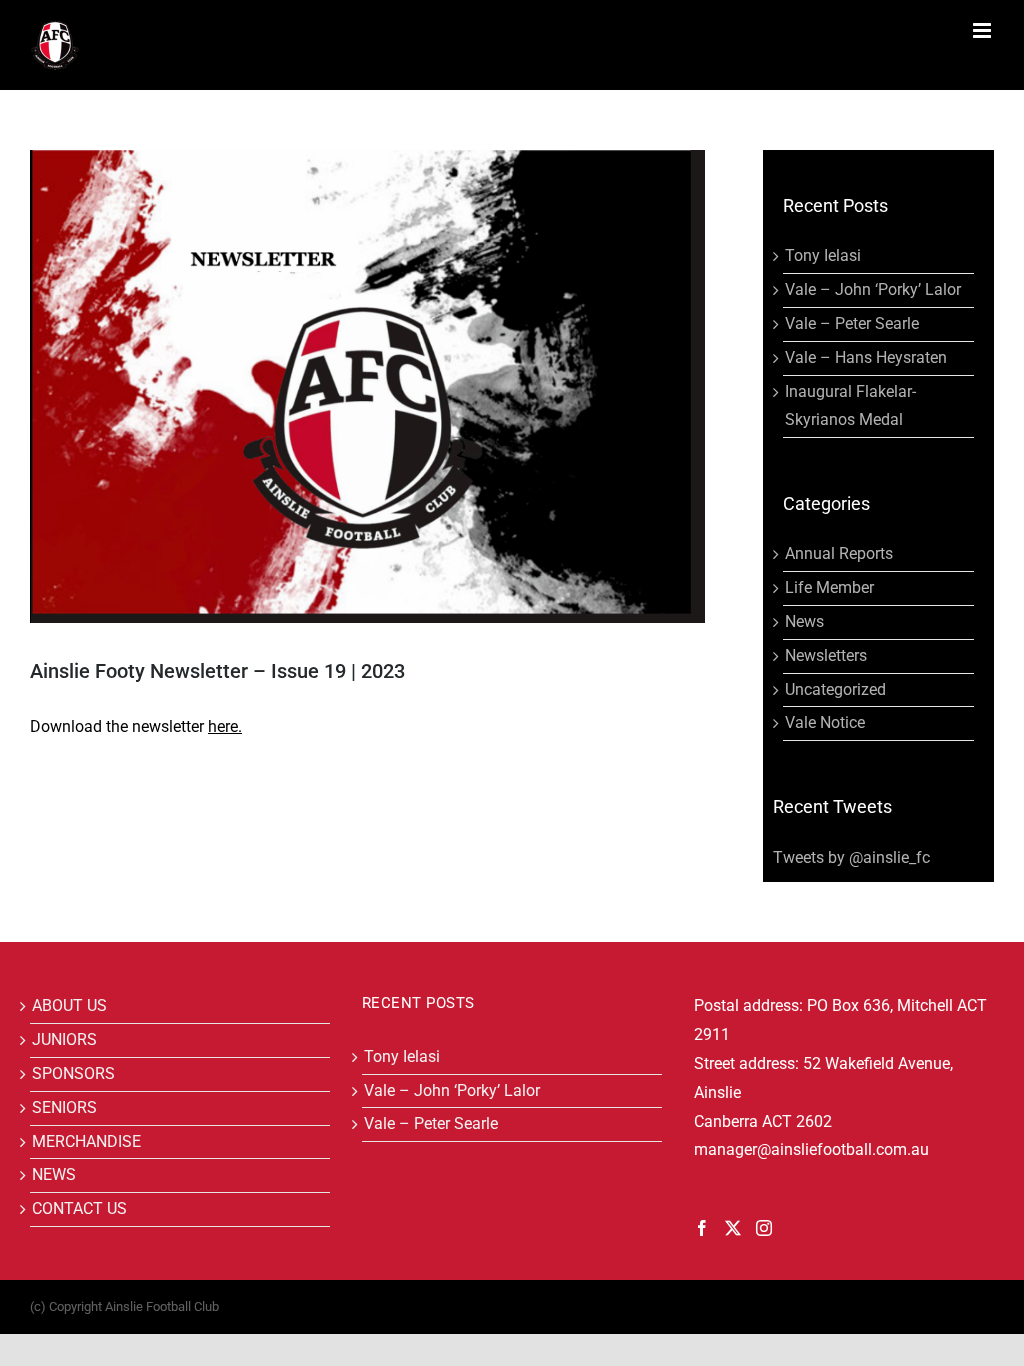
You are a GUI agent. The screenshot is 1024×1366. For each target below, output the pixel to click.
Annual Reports (839, 553)
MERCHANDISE (86, 1141)
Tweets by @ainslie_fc (851, 857)
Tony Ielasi (823, 255)
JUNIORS (64, 1039)
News (804, 621)
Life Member (829, 587)
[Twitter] (733, 1228)
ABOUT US (69, 1005)
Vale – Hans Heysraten (866, 357)
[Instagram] (764, 1228)
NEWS (54, 1174)
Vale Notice (825, 722)
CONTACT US (79, 1208)
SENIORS (64, 1107)
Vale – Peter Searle (852, 323)
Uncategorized (835, 689)
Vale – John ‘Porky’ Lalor (873, 289)
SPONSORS (73, 1073)
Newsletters (826, 655)
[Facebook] (702, 1228)
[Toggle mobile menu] (983, 30)
